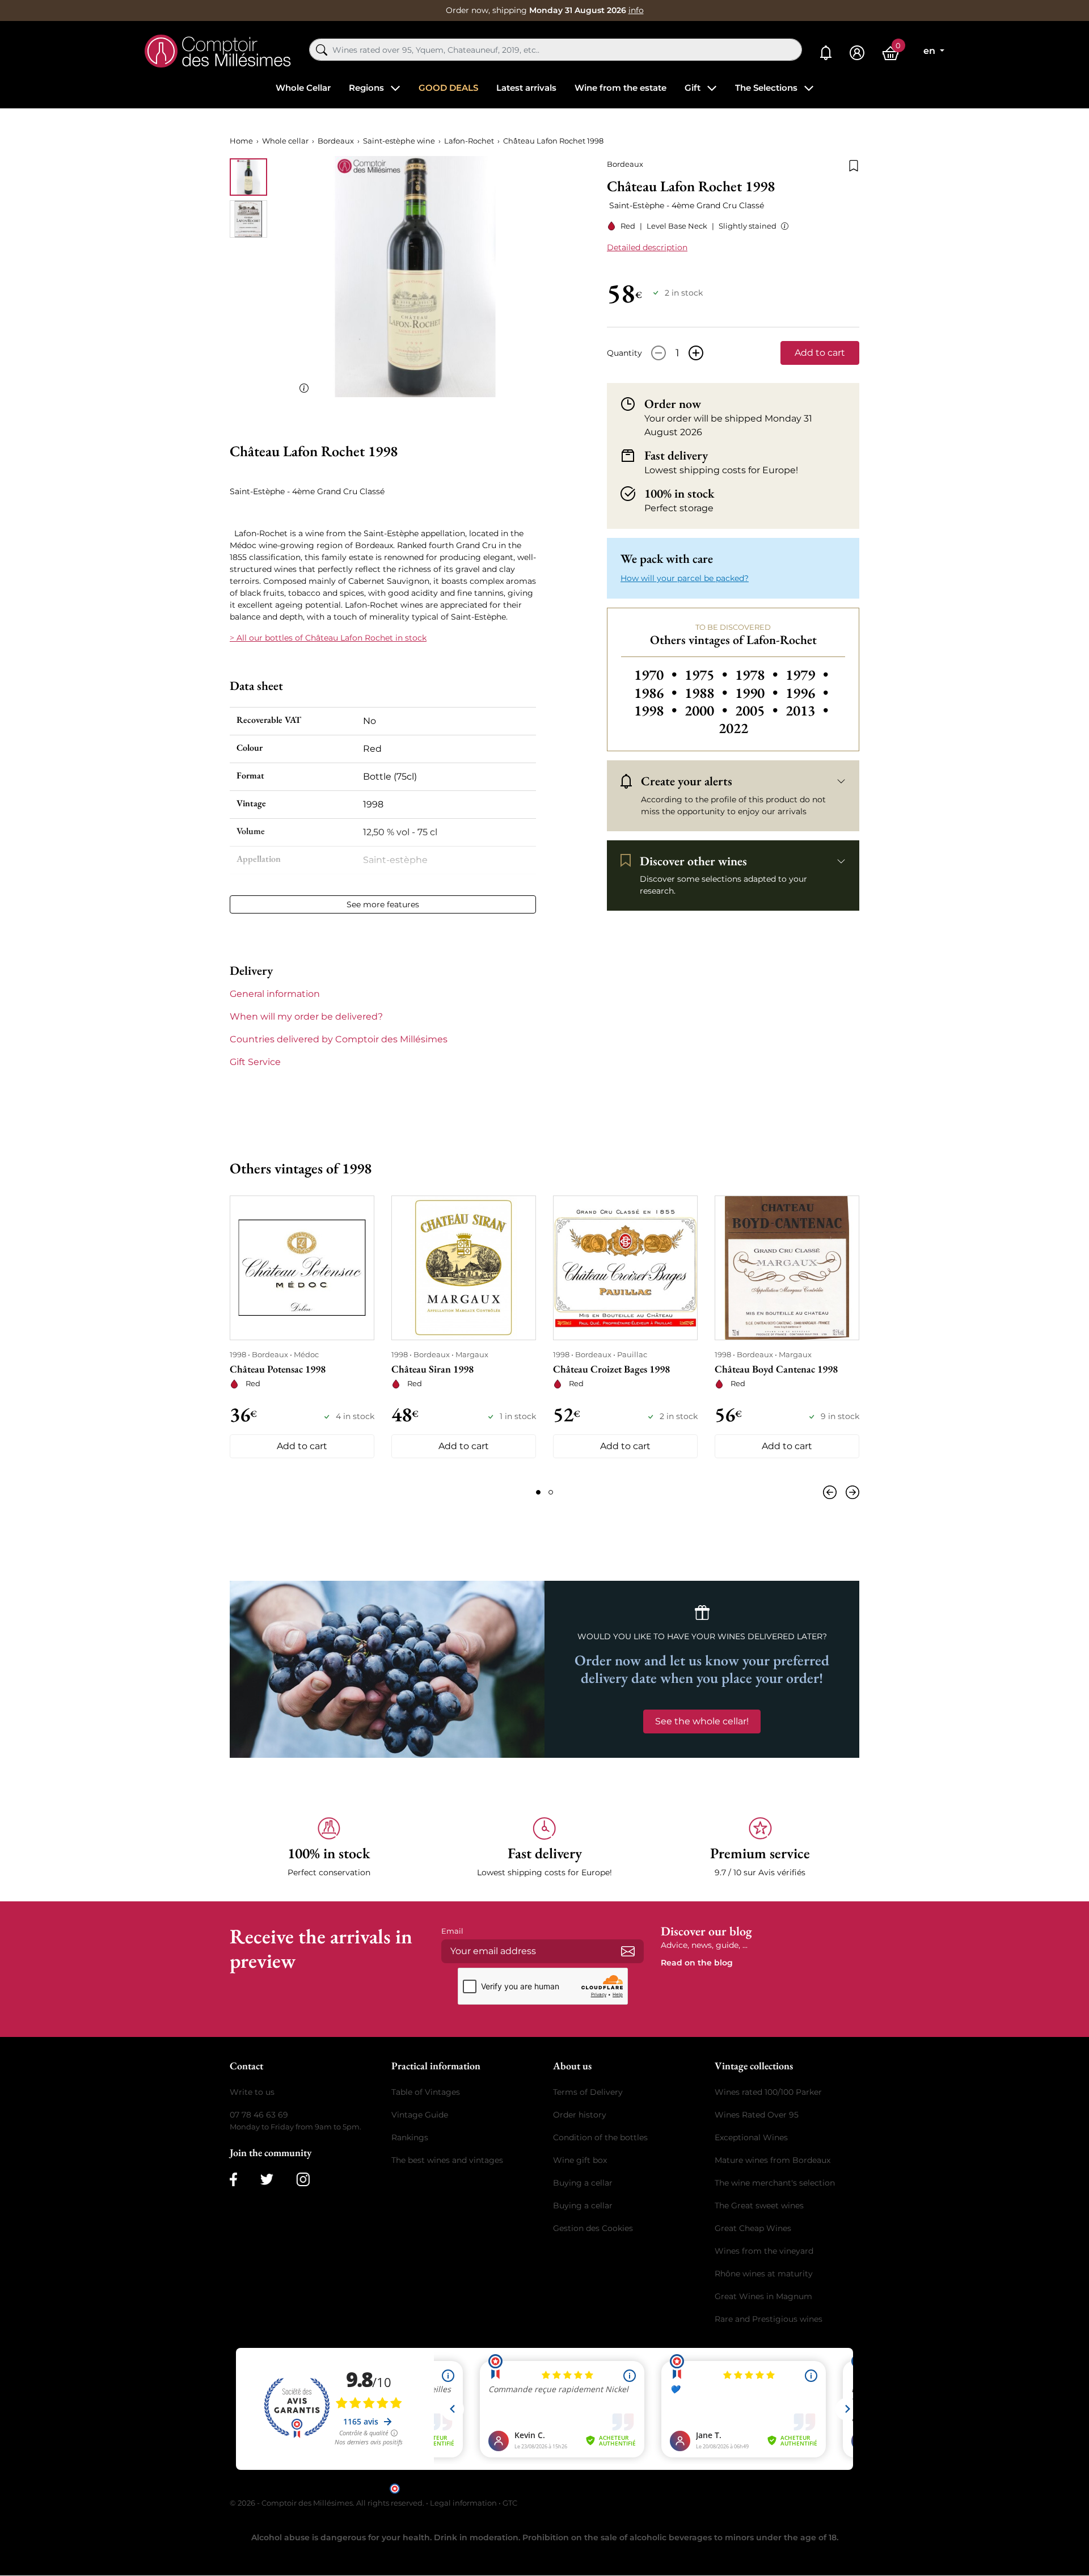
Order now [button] (673, 404)
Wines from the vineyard (764, 2251)
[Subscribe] (628, 1951)
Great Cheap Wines (753, 2228)
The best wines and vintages (447, 2160)
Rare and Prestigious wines (769, 2319)
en (930, 51)
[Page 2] (551, 1492)
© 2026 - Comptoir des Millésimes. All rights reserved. (328, 2503)
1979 (807, 675)
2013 (807, 710)
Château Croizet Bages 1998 (611, 1369)
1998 (657, 710)
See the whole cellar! (702, 1721)
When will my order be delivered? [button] (306, 1016)
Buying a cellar (583, 2183)
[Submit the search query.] (322, 50)
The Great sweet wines (759, 2205)
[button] (782, 226)
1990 (758, 693)
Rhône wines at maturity (764, 2274)
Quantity (624, 353)
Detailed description (647, 247)
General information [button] (275, 994)
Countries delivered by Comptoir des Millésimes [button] (339, 1039)
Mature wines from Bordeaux (773, 2160)
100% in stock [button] (679, 494)
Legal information (463, 2503)
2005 (758, 710)
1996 (807, 693)
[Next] (850, 1492)
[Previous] (832, 1492)
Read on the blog (697, 1963)
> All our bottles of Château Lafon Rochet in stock (328, 638)
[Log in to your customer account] (857, 53)
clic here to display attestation (647, 2488)
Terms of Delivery (588, 2092)
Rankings (410, 2137)
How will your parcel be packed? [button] (685, 578)
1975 (708, 675)
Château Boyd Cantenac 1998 (776, 1369)
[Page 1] (538, 1492)
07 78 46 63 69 (259, 2115)
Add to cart (820, 353)
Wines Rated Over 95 (757, 2115)
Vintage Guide (420, 2115)
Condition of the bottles (600, 2137)
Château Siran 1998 (432, 1369)
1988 (708, 693)
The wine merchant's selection (775, 2183)
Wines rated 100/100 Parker (768, 2092)
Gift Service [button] (255, 1062)
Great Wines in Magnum (763, 2296)
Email (452, 1931)
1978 (758, 675)
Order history (580, 2115)
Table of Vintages (426, 2092)
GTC (510, 2503)
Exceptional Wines (751, 2137)
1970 (657, 675)
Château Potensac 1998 (278, 1369)
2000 (708, 710)
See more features (383, 904)
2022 (733, 728)
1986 (657, 693)
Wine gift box (580, 2160)
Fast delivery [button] (676, 456)
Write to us (252, 2092)
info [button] (636, 10)
